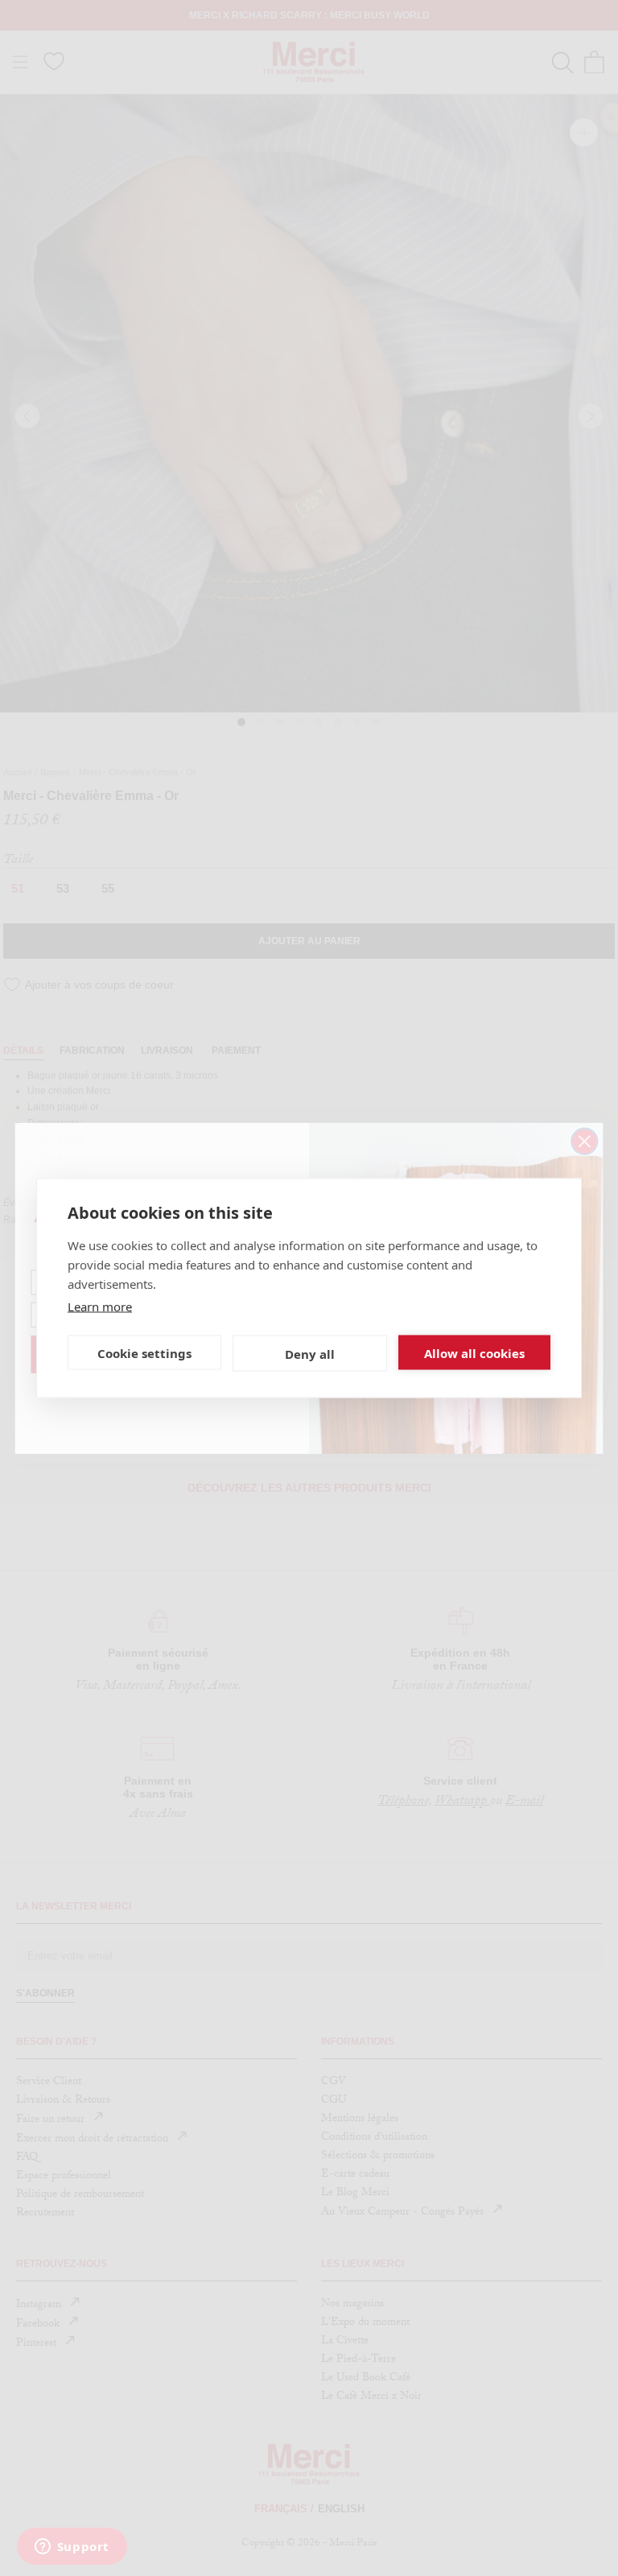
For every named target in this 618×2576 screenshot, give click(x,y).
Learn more (100, 1307)
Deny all (310, 1353)
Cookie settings (144, 1352)
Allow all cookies (474, 1352)
